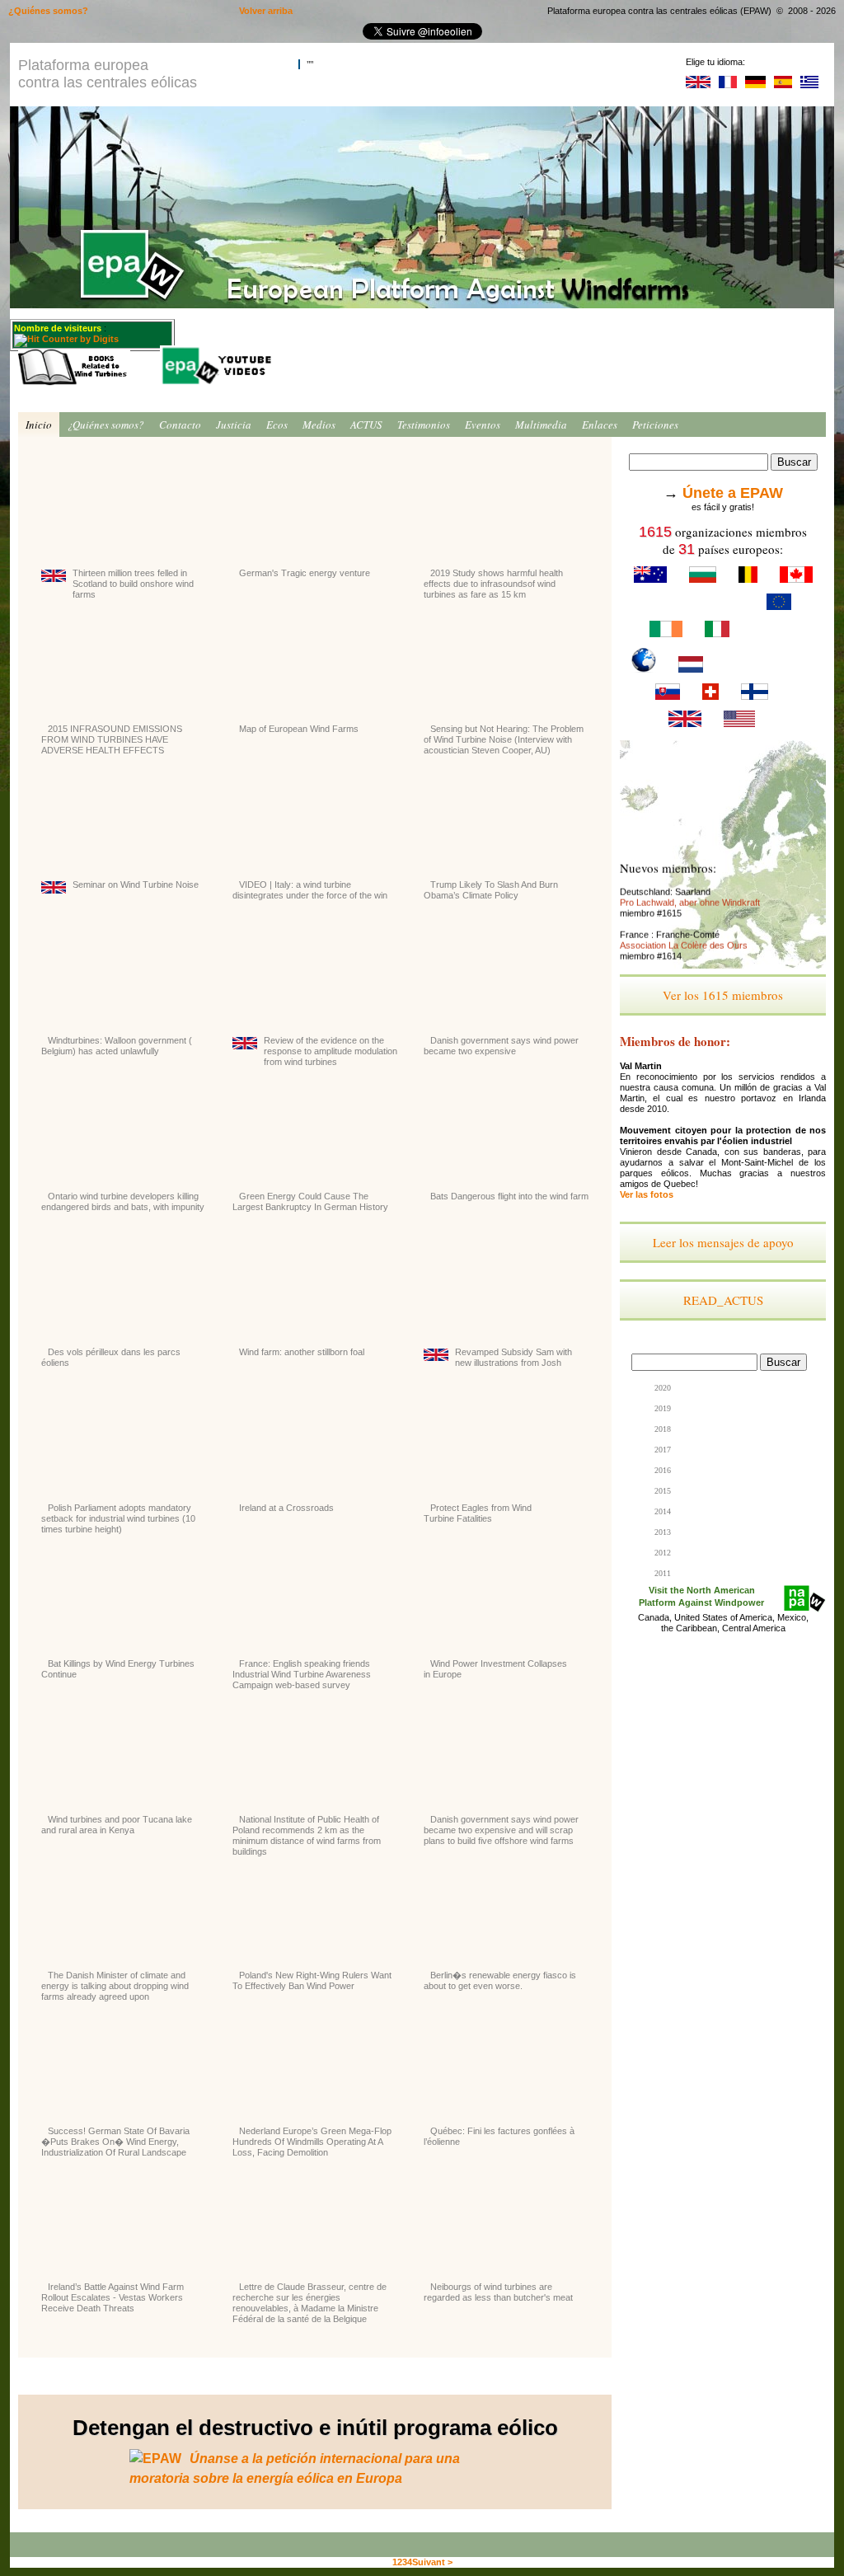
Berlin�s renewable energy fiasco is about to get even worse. (500, 1980)
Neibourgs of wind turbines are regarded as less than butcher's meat (498, 2292)
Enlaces (600, 425)
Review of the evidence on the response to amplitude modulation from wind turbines (331, 1051)
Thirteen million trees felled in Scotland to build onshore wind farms (133, 584)
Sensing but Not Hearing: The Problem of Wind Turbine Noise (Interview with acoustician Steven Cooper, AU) (504, 739)
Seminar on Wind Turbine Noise (136, 884)
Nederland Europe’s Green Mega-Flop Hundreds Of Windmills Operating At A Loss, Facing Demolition (312, 2142)
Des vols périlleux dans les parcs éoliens (111, 1357)
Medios (319, 425)
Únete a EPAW (733, 493)
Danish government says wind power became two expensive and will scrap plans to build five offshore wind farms (501, 1830)
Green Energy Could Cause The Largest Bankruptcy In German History (310, 1201)
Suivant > (432, 2562)
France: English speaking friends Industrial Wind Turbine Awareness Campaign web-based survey (302, 1674)
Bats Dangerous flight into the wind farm (509, 1196)
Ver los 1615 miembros (723, 995)
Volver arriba (266, 11)
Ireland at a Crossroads (286, 1508)
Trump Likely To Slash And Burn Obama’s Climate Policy (491, 890)
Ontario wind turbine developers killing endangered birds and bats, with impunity (123, 1201)
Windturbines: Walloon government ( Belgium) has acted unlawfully (117, 1046)
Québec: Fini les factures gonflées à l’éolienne (499, 2136)
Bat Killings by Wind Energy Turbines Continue (118, 1669)
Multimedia (541, 425)
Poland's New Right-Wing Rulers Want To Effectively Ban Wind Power (312, 1980)
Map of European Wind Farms (299, 729)
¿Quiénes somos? (105, 425)
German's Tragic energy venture (305, 573)
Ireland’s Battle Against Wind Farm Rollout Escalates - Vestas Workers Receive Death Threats (113, 2297)
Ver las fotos (647, 1194)
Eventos (483, 425)
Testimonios (424, 425)
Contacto (180, 425)
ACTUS (366, 425)
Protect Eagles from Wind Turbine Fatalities (478, 1513)
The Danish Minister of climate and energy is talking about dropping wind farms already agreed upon (115, 1986)
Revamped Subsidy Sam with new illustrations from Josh (513, 1357)
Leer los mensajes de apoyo (723, 1242)
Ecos (277, 425)
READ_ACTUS (723, 1300)
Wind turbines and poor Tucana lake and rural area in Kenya (117, 1825)
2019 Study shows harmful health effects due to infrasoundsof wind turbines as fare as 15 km (493, 584)
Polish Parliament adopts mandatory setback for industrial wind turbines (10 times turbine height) (118, 1518)
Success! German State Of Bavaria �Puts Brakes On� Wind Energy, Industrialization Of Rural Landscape (115, 2142)
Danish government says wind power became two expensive (501, 1046)
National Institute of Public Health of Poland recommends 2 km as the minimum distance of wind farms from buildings (307, 1835)
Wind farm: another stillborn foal (302, 1352)
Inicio (39, 425)
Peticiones (655, 425)
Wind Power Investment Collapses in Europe (495, 1669)
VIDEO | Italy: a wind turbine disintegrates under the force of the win (310, 890)
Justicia (234, 425)
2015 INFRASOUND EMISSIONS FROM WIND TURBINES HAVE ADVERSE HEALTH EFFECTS (112, 739)
